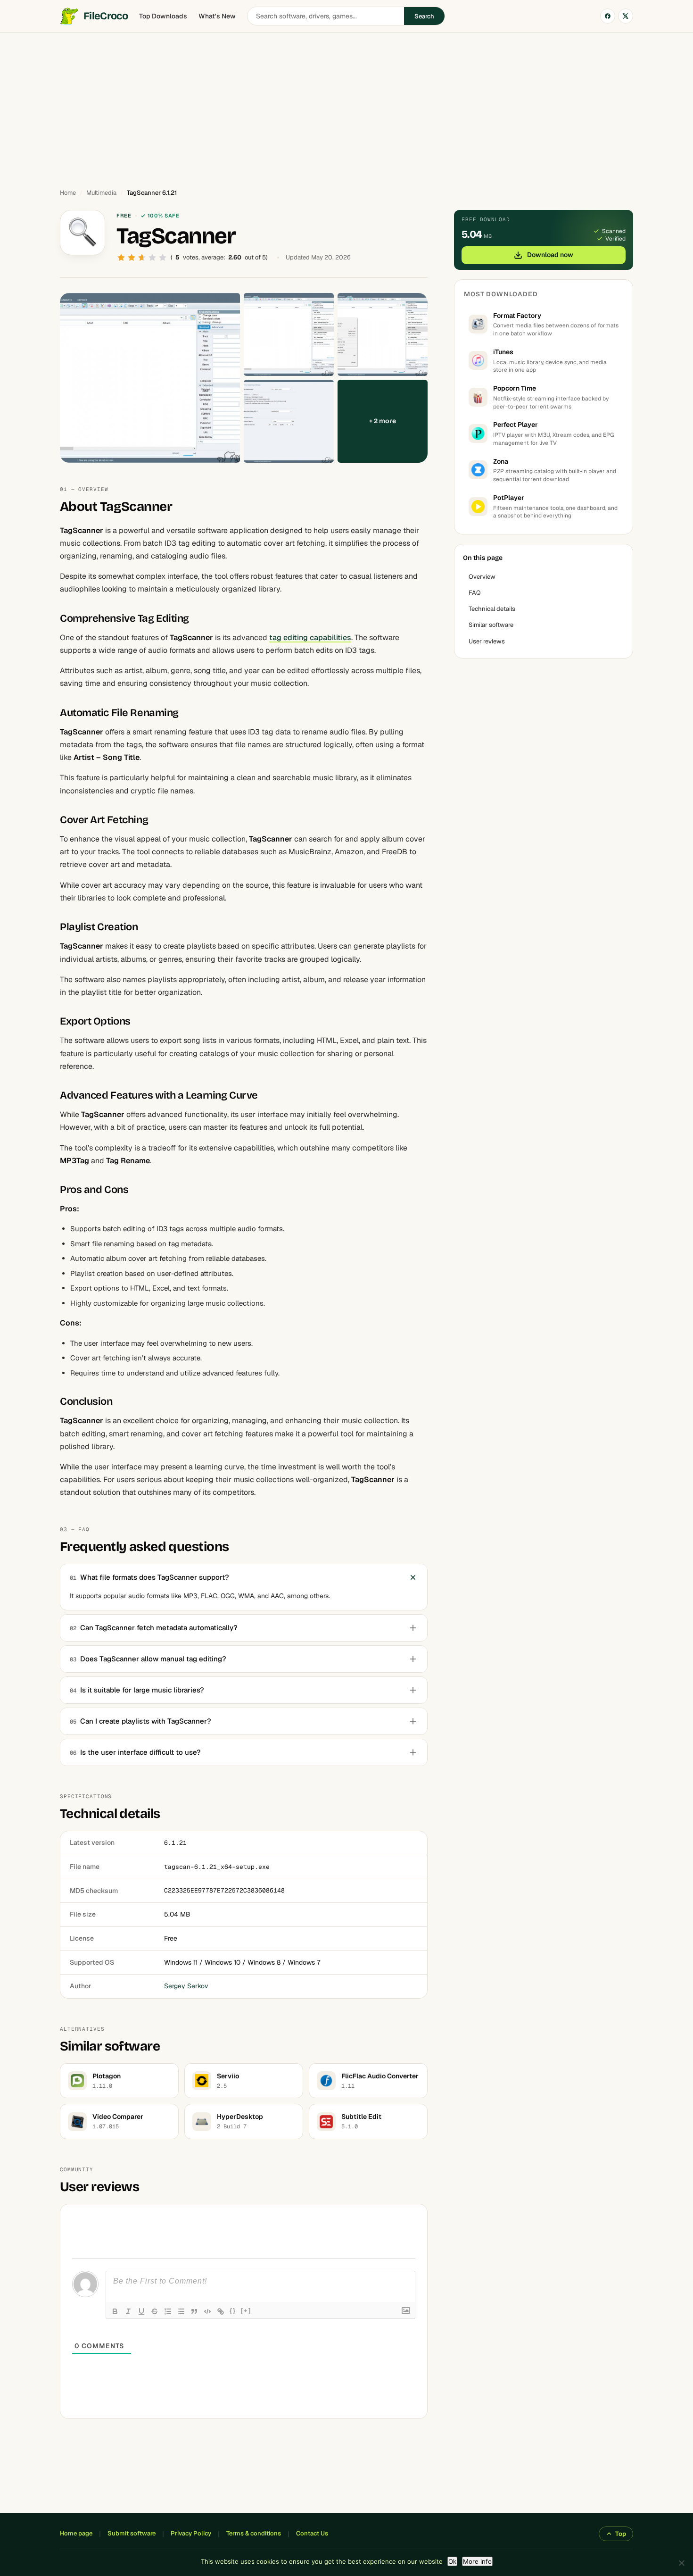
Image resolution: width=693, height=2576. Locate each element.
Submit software (132, 2533)
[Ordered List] (168, 2311)
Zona (501, 461)
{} (233, 2311)
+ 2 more (383, 421)
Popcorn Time (515, 388)
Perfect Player (516, 425)
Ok (452, 2561)
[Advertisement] (346, 106)
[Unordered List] (181, 2311)
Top (621, 2534)
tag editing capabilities (310, 638)
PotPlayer (509, 498)
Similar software (491, 625)
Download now (550, 255)
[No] (681, 2563)
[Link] (221, 2311)
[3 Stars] (142, 258)
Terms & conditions (254, 2533)
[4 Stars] (152, 258)
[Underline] (141, 2311)
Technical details (492, 609)
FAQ (475, 593)
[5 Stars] (163, 258)
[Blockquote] (194, 2311)
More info (477, 2561)
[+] (246, 2311)
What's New (217, 16)
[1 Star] (121, 258)
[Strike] (155, 2311)
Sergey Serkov (186, 1986)
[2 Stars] (132, 258)
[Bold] (115, 2311)
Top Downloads (163, 16)
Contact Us (312, 2533)
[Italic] (128, 2311)
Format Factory (517, 316)
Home (68, 193)
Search (424, 16)
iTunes (503, 352)
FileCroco (106, 16)
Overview (482, 577)
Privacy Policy (191, 2533)
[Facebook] (608, 16)
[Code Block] (207, 2311)
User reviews (487, 641)
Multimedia (101, 193)
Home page (76, 2533)
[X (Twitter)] (626, 16)
